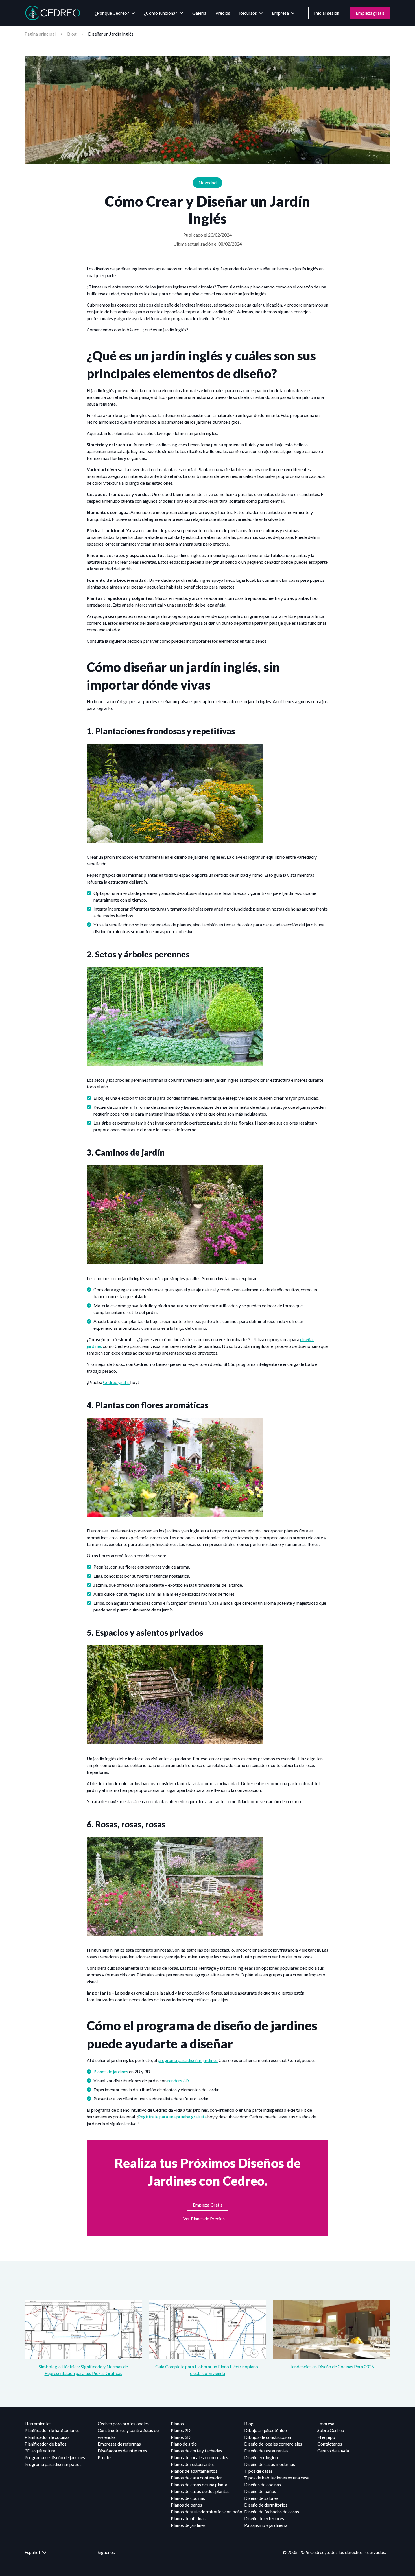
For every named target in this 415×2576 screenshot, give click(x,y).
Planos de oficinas (188, 2518)
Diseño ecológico (261, 2457)
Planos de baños (186, 2505)
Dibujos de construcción (268, 2437)
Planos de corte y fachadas (196, 2451)
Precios (223, 13)
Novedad (207, 182)
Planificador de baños (46, 2444)
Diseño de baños (260, 2491)
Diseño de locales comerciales (273, 2444)
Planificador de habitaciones (52, 2430)
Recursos (248, 13)
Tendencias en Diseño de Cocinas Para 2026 (332, 2366)
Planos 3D (181, 2437)
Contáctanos (330, 2444)
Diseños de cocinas (263, 2484)
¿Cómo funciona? (161, 13)
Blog (72, 34)
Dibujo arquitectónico (266, 2430)
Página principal (40, 34)
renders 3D (178, 2080)
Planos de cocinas (188, 2498)
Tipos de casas (258, 2471)
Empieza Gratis (208, 2205)
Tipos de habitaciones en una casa (277, 2478)
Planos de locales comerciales (199, 2457)
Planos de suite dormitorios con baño (207, 2512)
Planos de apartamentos (194, 2471)
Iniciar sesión (327, 13)
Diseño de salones (261, 2498)
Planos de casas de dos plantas (200, 2491)
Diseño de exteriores (264, 2518)
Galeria (199, 13)
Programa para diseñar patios (53, 2464)
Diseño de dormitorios (266, 2505)
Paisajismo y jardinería (266, 2525)
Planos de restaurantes (193, 2464)
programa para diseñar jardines (188, 2060)
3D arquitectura (40, 2451)
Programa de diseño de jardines (55, 2457)
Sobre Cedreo (331, 2430)
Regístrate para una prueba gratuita (172, 2117)
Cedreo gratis (116, 1382)
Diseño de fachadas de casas (272, 2512)
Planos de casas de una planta (199, 2484)
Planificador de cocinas (47, 2437)
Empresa (280, 13)
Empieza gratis (370, 13)
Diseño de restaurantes (266, 2451)
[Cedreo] (53, 13)
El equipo (326, 2437)
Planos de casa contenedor (196, 2478)
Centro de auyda (333, 2451)
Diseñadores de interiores (122, 2451)
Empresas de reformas (119, 2444)
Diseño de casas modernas (270, 2464)
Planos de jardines (111, 2071)
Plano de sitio (184, 2444)
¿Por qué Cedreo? (112, 13)
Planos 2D (181, 2430)
